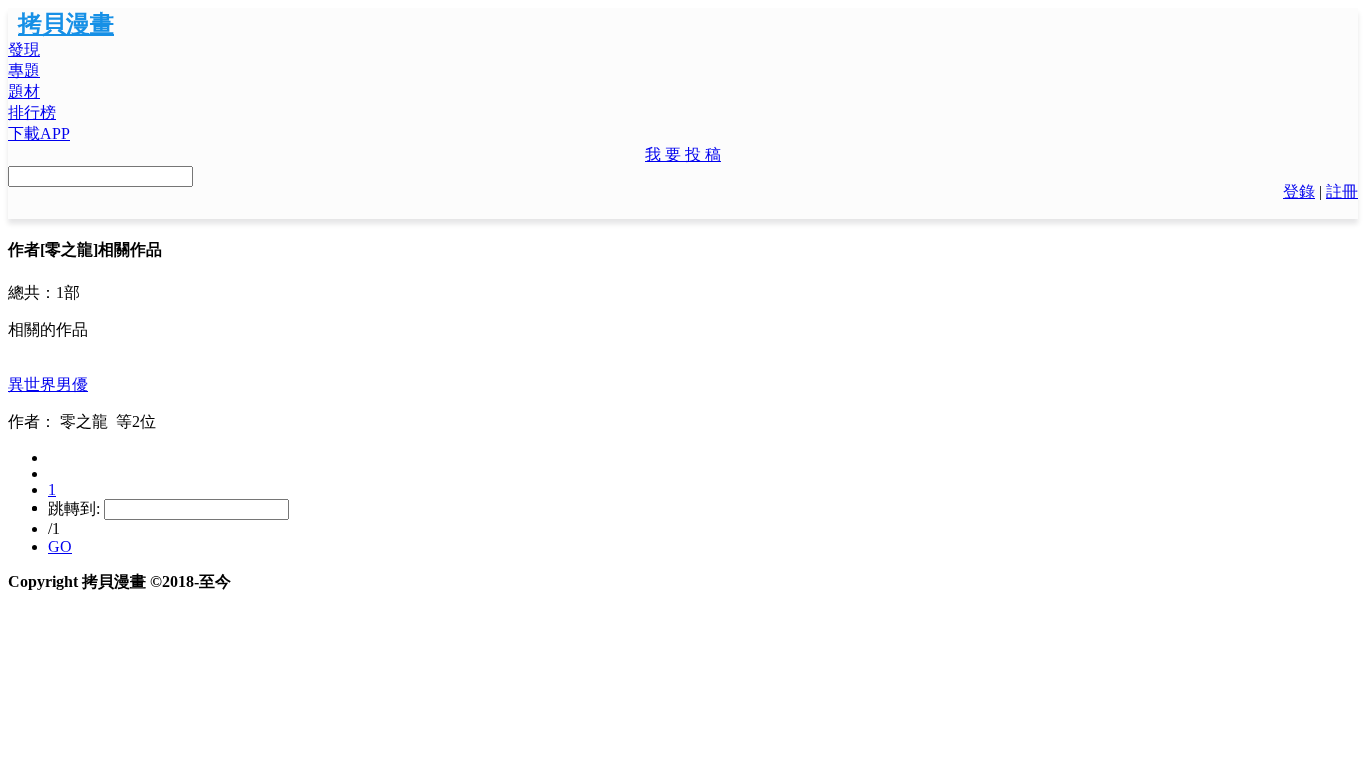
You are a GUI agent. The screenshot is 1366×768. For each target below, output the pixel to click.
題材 (24, 91)
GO (60, 546)
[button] (683, 155)
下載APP (39, 133)
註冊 (1342, 191)
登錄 (1299, 191)
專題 (24, 70)
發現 (24, 49)
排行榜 (32, 112)
